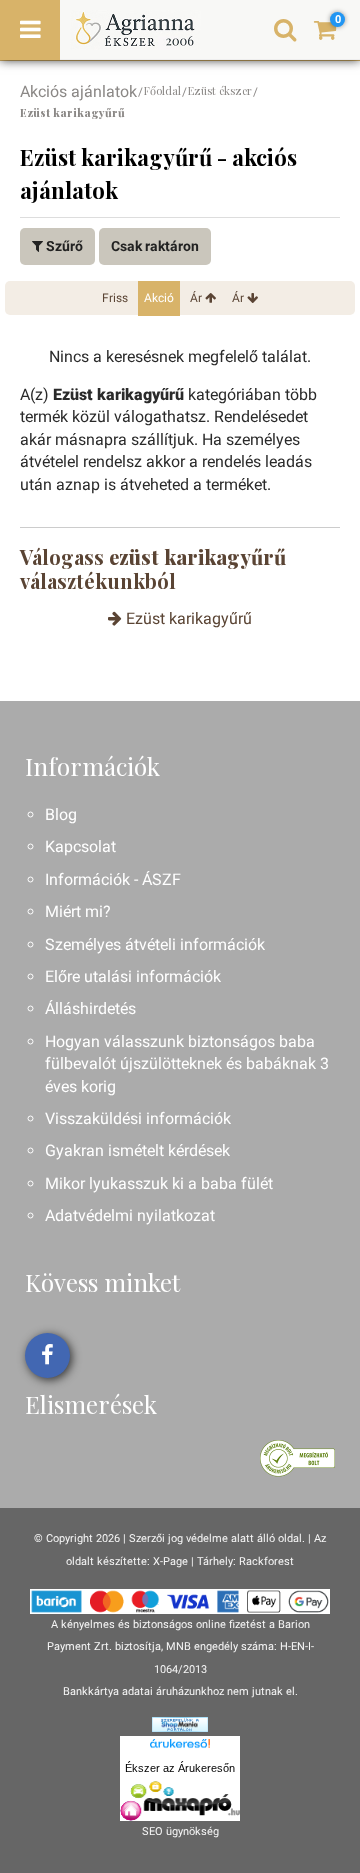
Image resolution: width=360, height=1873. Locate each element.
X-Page (170, 1561)
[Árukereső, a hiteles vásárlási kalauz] (297, 1457)
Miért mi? (78, 911)
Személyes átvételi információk (155, 944)
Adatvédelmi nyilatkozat (130, 1215)
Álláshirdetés (90, 1008)
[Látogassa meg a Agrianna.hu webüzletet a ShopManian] (180, 1723)
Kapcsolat (80, 846)
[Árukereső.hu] (180, 1747)
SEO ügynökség (180, 1831)
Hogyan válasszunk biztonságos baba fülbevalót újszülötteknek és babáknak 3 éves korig (187, 1064)
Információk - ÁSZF (113, 879)
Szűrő (63, 246)
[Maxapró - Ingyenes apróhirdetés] (180, 1801)
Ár (197, 298)
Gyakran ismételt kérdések (137, 1150)
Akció (159, 298)
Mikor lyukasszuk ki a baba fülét (159, 1183)
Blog (61, 814)
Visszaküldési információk (138, 1118)
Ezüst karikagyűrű (187, 618)
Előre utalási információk (133, 976)
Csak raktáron (155, 246)
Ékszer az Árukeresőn (180, 1768)
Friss (115, 298)
